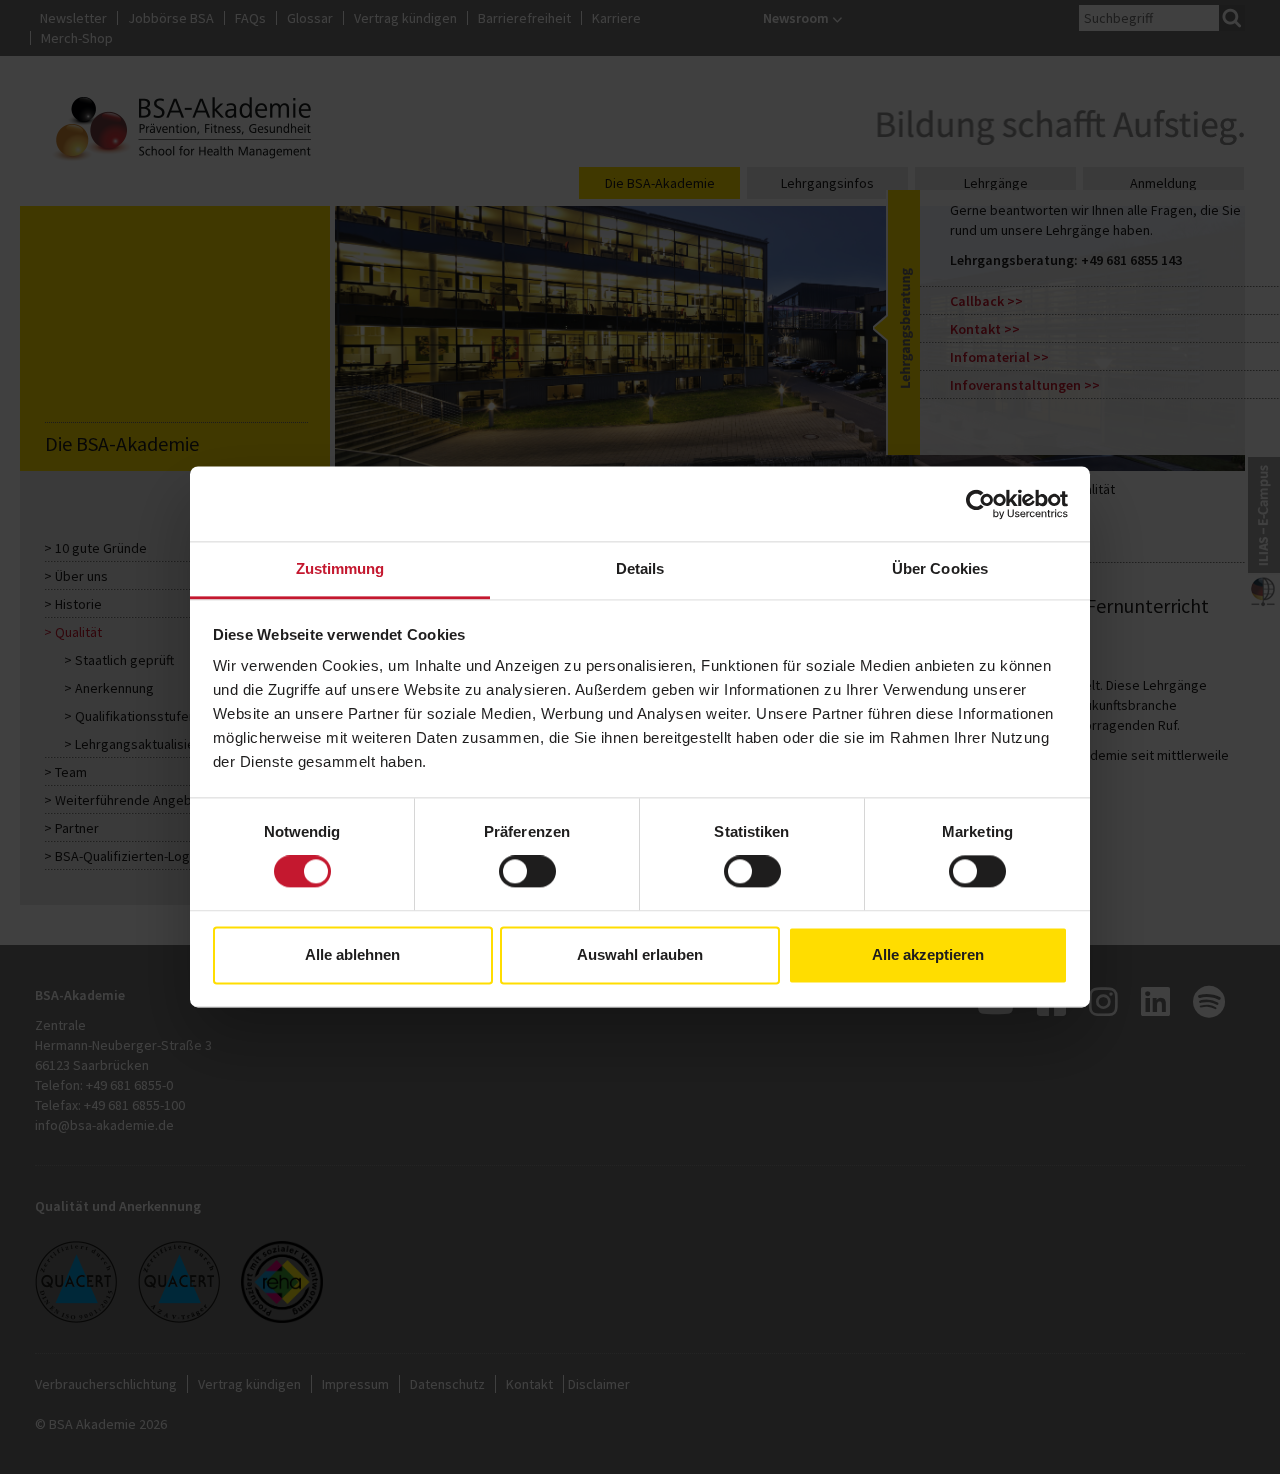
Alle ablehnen (352, 954)
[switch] (527, 872)
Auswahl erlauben (640, 954)
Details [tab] (640, 568)
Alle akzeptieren (928, 954)
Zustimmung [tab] (340, 568)
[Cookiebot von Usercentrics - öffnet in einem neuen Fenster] (980, 504)
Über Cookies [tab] (940, 568)
